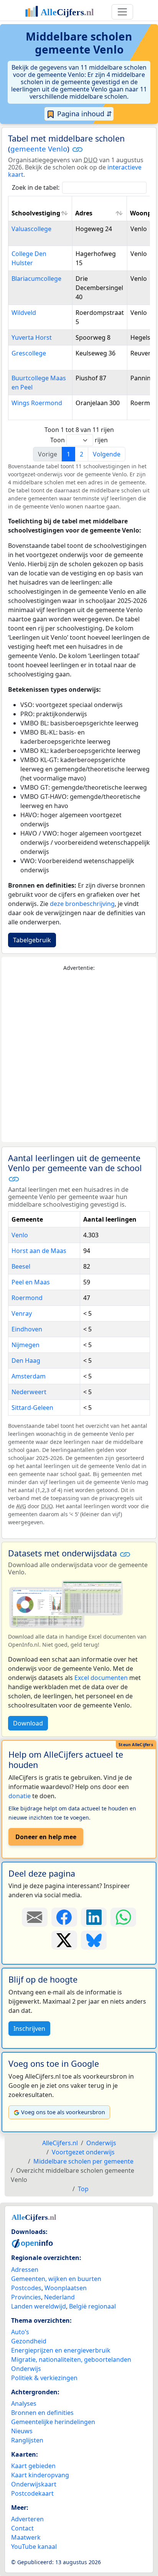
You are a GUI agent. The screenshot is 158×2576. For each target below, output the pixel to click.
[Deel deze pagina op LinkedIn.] (94, 1917)
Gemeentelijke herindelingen (53, 2422)
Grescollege (29, 353)
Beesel (21, 1266)
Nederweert (29, 1392)
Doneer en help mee (46, 1837)
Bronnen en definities (42, 2413)
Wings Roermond (37, 403)
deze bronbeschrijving (82, 904)
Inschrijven (29, 2029)
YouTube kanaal (34, 2547)
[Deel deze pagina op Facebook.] (64, 1917)
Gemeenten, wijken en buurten (56, 2279)
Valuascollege (31, 229)
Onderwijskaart (34, 2484)
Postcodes (26, 2288)
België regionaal (92, 2306)
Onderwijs (26, 2369)
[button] (77, 149)
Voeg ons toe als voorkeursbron (63, 2112)
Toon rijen (79, 440)
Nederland (59, 2297)
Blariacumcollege (36, 279)
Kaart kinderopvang (40, 2475)
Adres (84, 213)
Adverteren (27, 2519)
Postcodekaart (32, 2493)
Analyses (24, 2403)
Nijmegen (26, 1345)
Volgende (107, 454)
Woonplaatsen (66, 2288)
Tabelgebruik (32, 940)
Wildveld (24, 313)
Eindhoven (27, 1329)
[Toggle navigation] (122, 12)
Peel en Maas (31, 1282)
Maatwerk (26, 2537)
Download (28, 1723)
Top (83, 2189)
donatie (20, 1796)
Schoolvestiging (36, 213)
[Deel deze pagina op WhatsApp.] (123, 1917)
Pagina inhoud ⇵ (84, 114)
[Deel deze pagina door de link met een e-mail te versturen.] (35, 1917)
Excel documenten (101, 1678)
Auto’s (20, 2332)
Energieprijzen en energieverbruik (61, 2350)
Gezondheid (29, 2341)
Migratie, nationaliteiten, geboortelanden (71, 2359)
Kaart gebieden (33, 2466)
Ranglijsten (27, 2440)
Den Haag (26, 1361)
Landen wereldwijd (39, 2306)
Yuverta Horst (32, 337)
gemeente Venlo (39, 149)
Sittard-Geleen (32, 1408)
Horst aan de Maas (39, 1251)
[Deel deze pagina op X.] (64, 1940)
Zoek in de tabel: (36, 187)
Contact (22, 2528)
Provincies (26, 2297)
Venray (22, 1313)
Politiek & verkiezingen (44, 2378)
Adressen (25, 2270)
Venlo (20, 1235)
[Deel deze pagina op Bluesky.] (94, 1940)
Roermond (27, 1298)
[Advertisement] (79, 1057)
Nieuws (22, 2431)
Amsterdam (29, 1376)
